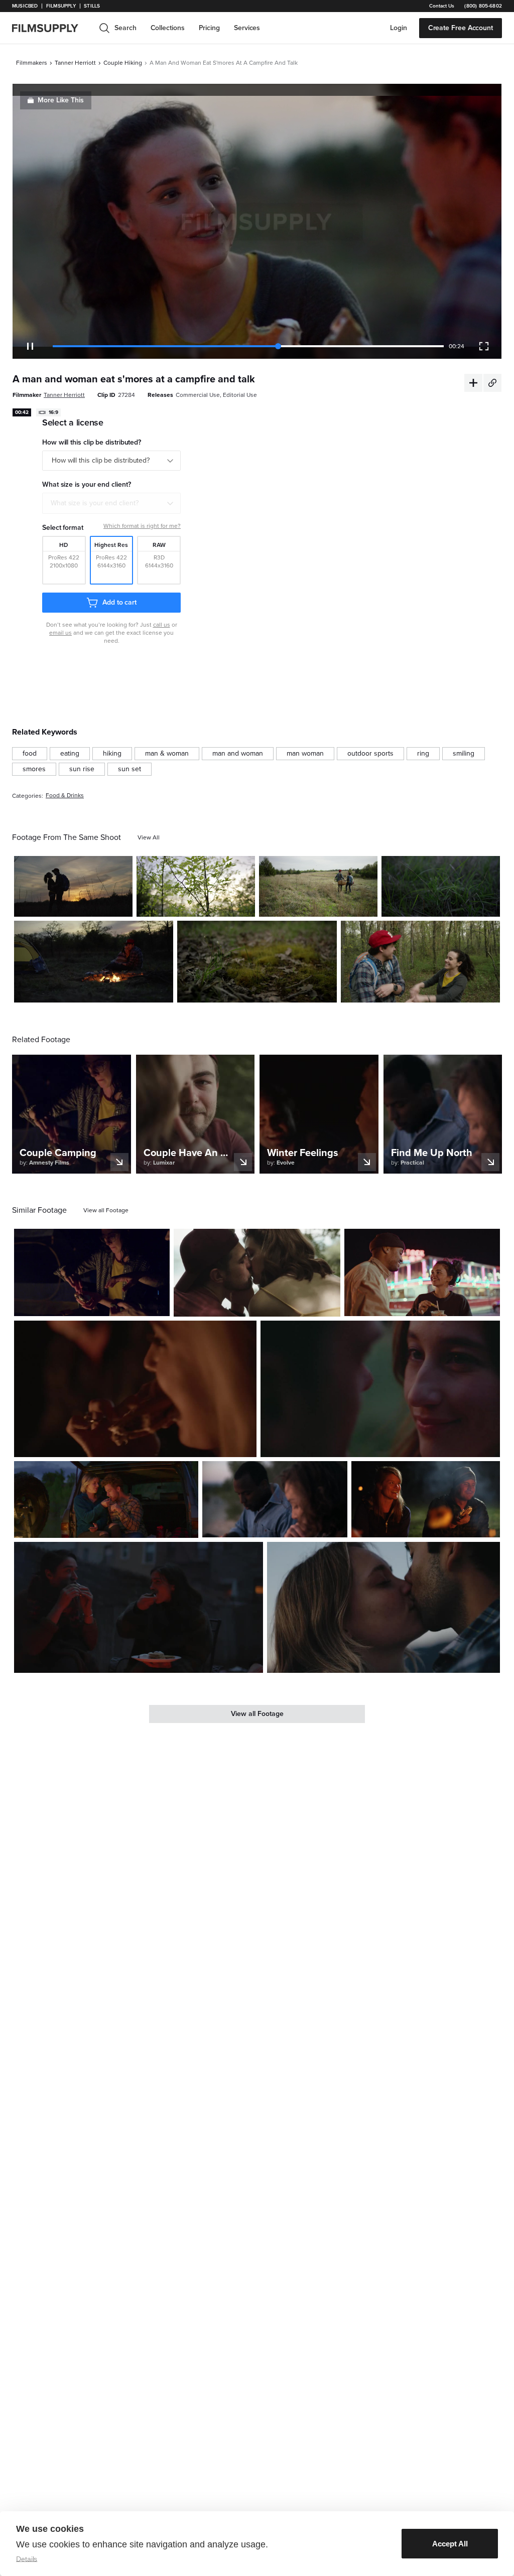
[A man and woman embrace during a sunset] (73, 886)
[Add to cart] (158, 1305)
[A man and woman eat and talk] (275, 1499)
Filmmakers (32, 63)
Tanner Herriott (75, 63)
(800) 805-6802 (483, 6)
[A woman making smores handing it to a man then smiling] (92, 1273)
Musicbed (25, 6)
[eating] (70, 754)
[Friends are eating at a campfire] (135, 1389)
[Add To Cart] (121, 905)
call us (162, 625)
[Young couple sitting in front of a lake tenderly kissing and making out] (257, 1273)
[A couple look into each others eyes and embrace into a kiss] (383, 1607)
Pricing (209, 28)
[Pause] (30, 346)
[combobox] (111, 503)
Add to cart (119, 602)
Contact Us (442, 6)
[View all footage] (106, 1210)
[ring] (423, 754)
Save (96, 905)
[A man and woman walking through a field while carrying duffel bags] (318, 886)
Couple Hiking (123, 63)
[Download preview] (107, 1305)
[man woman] (305, 754)
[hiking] (112, 754)
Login (399, 28)
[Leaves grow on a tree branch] (196, 886)
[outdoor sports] (370, 754)
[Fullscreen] (484, 346)
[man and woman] (238, 754)
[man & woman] (167, 754)
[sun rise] (82, 769)
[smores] (34, 769)
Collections (168, 28)
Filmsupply (61, 6)
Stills (92, 6)
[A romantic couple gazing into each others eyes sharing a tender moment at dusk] (380, 1389)
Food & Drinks (65, 796)
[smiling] (464, 754)
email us (60, 633)
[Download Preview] (70, 905)
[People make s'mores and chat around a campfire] (426, 1499)
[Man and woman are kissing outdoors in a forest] (420, 962)
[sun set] (130, 769)
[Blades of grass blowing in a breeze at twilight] (441, 886)
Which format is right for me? (142, 526)
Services (247, 28)
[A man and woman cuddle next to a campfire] (94, 962)
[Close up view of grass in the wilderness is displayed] (257, 962)
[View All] (149, 837)
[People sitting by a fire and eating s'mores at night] (139, 1607)
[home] (51, 28)
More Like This (61, 100)
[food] (30, 754)
